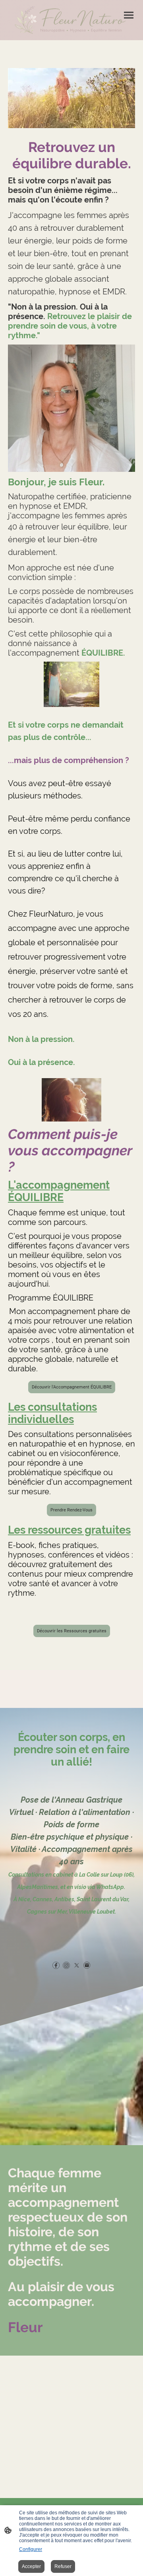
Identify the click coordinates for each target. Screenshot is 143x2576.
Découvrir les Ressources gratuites (72, 1631)
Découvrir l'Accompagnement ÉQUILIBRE (72, 1387)
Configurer (31, 2549)
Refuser (63, 2566)
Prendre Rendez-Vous (71, 1510)
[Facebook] (56, 1965)
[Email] (87, 1965)
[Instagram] (66, 1965)
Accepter (31, 2566)
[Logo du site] (71, 27)
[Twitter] (77, 1965)
